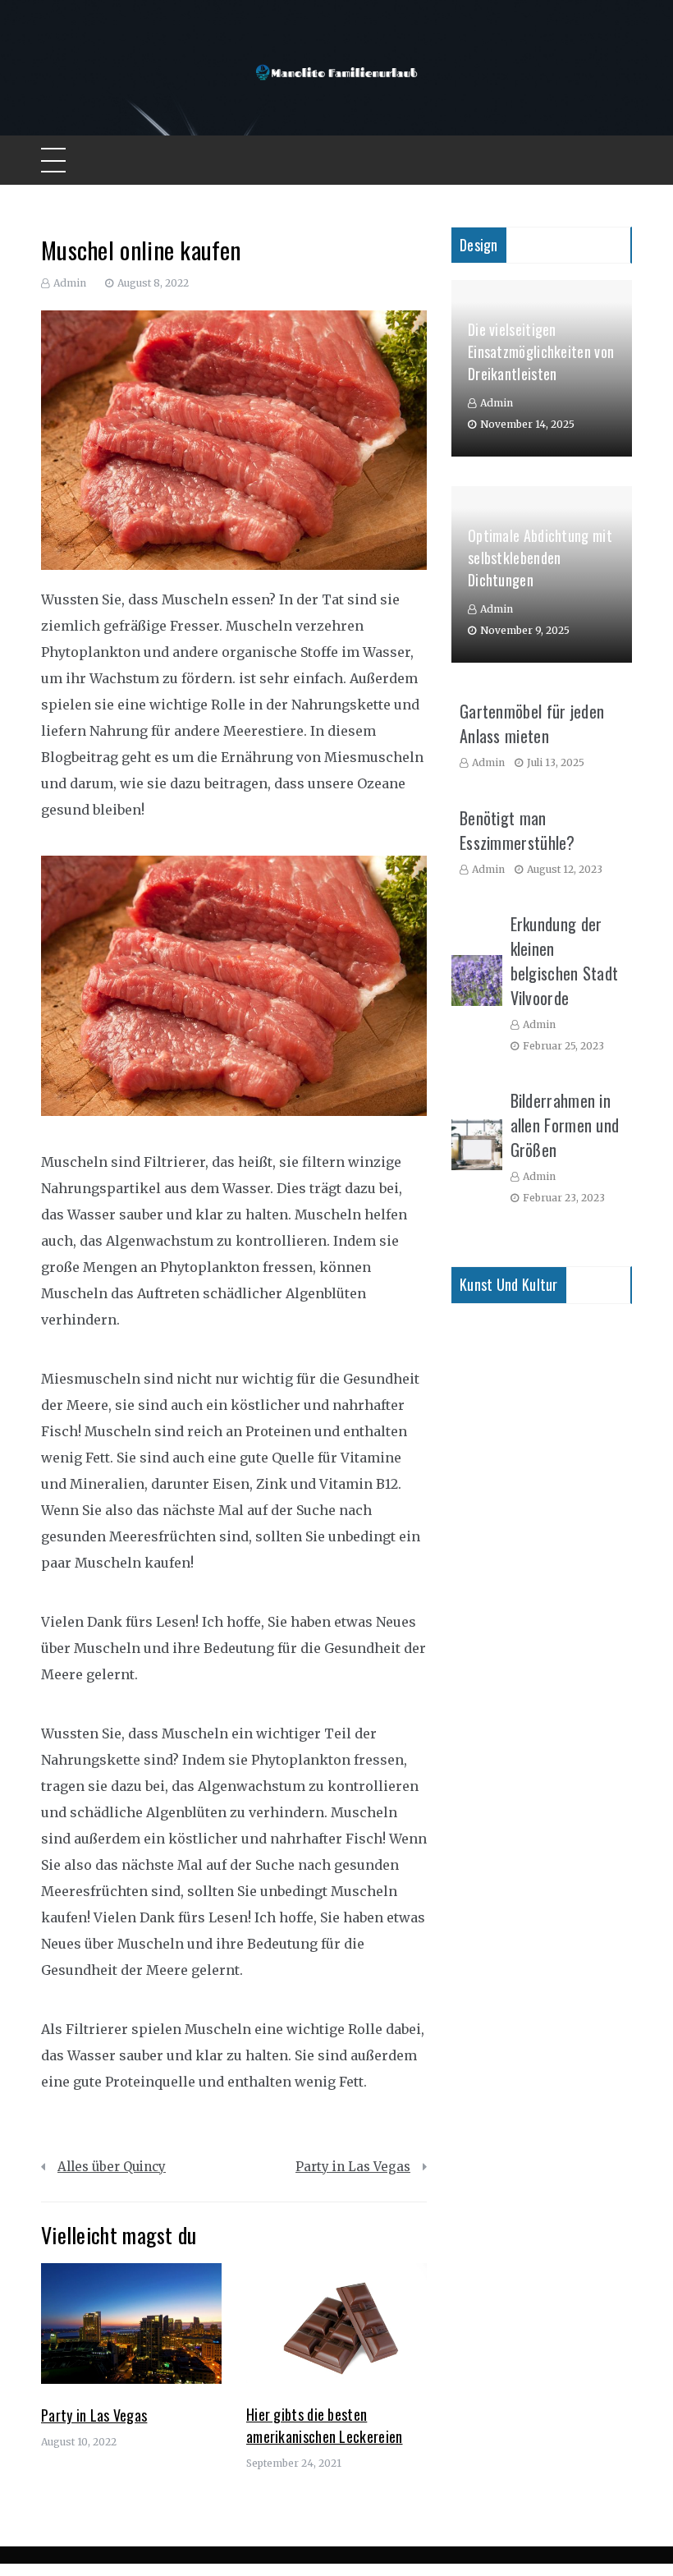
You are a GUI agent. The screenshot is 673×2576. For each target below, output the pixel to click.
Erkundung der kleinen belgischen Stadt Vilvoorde (565, 961)
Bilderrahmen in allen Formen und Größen (565, 1125)
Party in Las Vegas (353, 2167)
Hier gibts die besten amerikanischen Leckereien (325, 2425)
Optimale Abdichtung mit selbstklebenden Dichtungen (540, 558)
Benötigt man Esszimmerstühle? (517, 830)
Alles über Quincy (112, 2167)
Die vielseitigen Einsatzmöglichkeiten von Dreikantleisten (541, 351)
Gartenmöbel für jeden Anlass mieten (532, 723)
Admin (70, 283)
